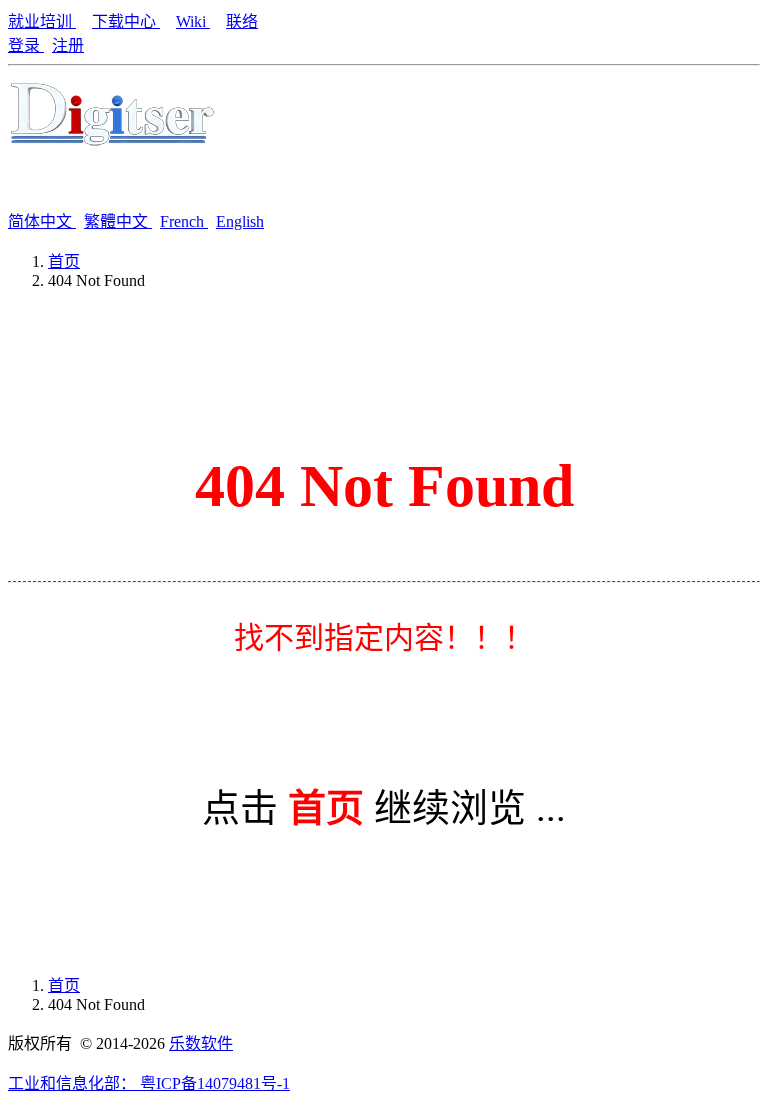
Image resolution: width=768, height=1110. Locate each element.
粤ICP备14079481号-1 (215, 1083)
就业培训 (42, 21)
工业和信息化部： (74, 1083)
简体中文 (42, 221)
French (184, 221)
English (240, 221)
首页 (64, 261)
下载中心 (126, 21)
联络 (242, 21)
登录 (26, 45)
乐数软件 (201, 1043)
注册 (68, 45)
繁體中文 (118, 221)
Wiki (193, 21)
